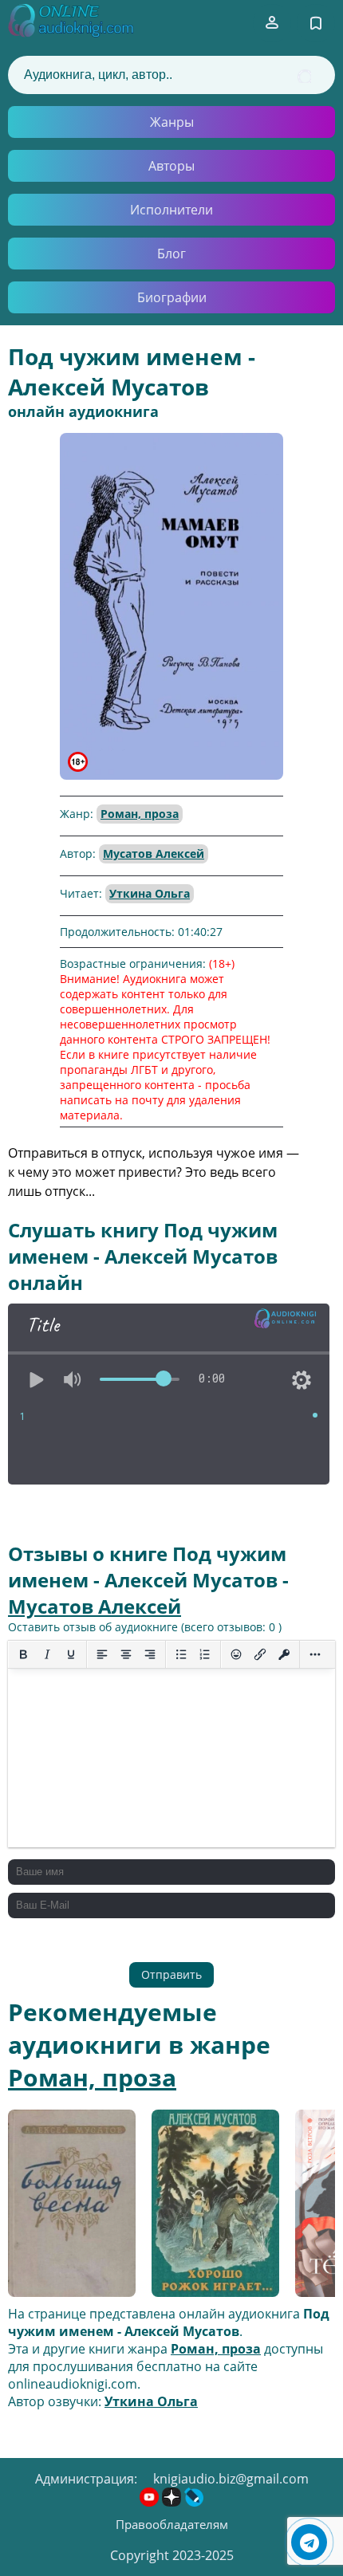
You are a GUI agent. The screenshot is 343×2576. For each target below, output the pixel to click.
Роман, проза (140, 814)
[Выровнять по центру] (126, 1654)
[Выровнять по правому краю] (150, 1654)
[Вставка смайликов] (236, 1654)
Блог (171, 254)
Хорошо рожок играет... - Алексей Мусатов (211, 2204)
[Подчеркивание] (71, 1654)
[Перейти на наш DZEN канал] (173, 2502)
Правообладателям (172, 2524)
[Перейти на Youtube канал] (151, 2502)
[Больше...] (315, 1654)
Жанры (172, 122)
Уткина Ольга (150, 893)
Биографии (172, 297)
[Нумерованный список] (205, 1654)
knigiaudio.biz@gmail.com (231, 2479)
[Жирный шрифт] (23, 1654)
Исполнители (171, 210)
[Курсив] (47, 1654)
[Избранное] (316, 23)
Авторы (171, 166)
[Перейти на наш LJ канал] (194, 2502)
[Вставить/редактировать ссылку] (260, 1654)
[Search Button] (304, 76)
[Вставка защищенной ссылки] (284, 1654)
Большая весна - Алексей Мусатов (63, 2205)
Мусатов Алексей (154, 853)
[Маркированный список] (181, 1654)
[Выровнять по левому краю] (102, 1654)
